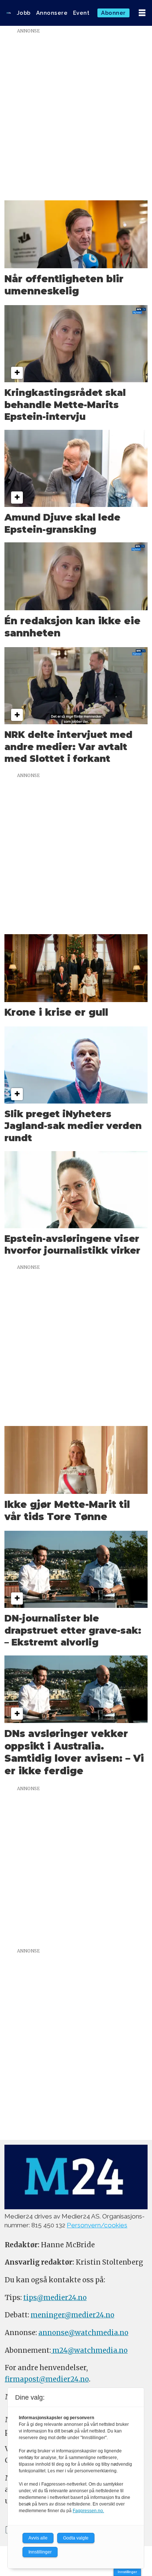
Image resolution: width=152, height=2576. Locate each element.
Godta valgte (76, 2538)
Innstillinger (127, 2572)
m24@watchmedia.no (89, 2350)
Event (81, 13)
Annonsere (52, 13)
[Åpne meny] (142, 13)
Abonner (113, 13)
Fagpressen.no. (88, 2511)
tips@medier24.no (55, 2298)
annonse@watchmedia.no (83, 2333)
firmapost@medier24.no (47, 2379)
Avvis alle (38, 2538)
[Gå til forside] (9, 13)
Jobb (24, 13)
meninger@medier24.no (72, 2315)
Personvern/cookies (97, 2225)
